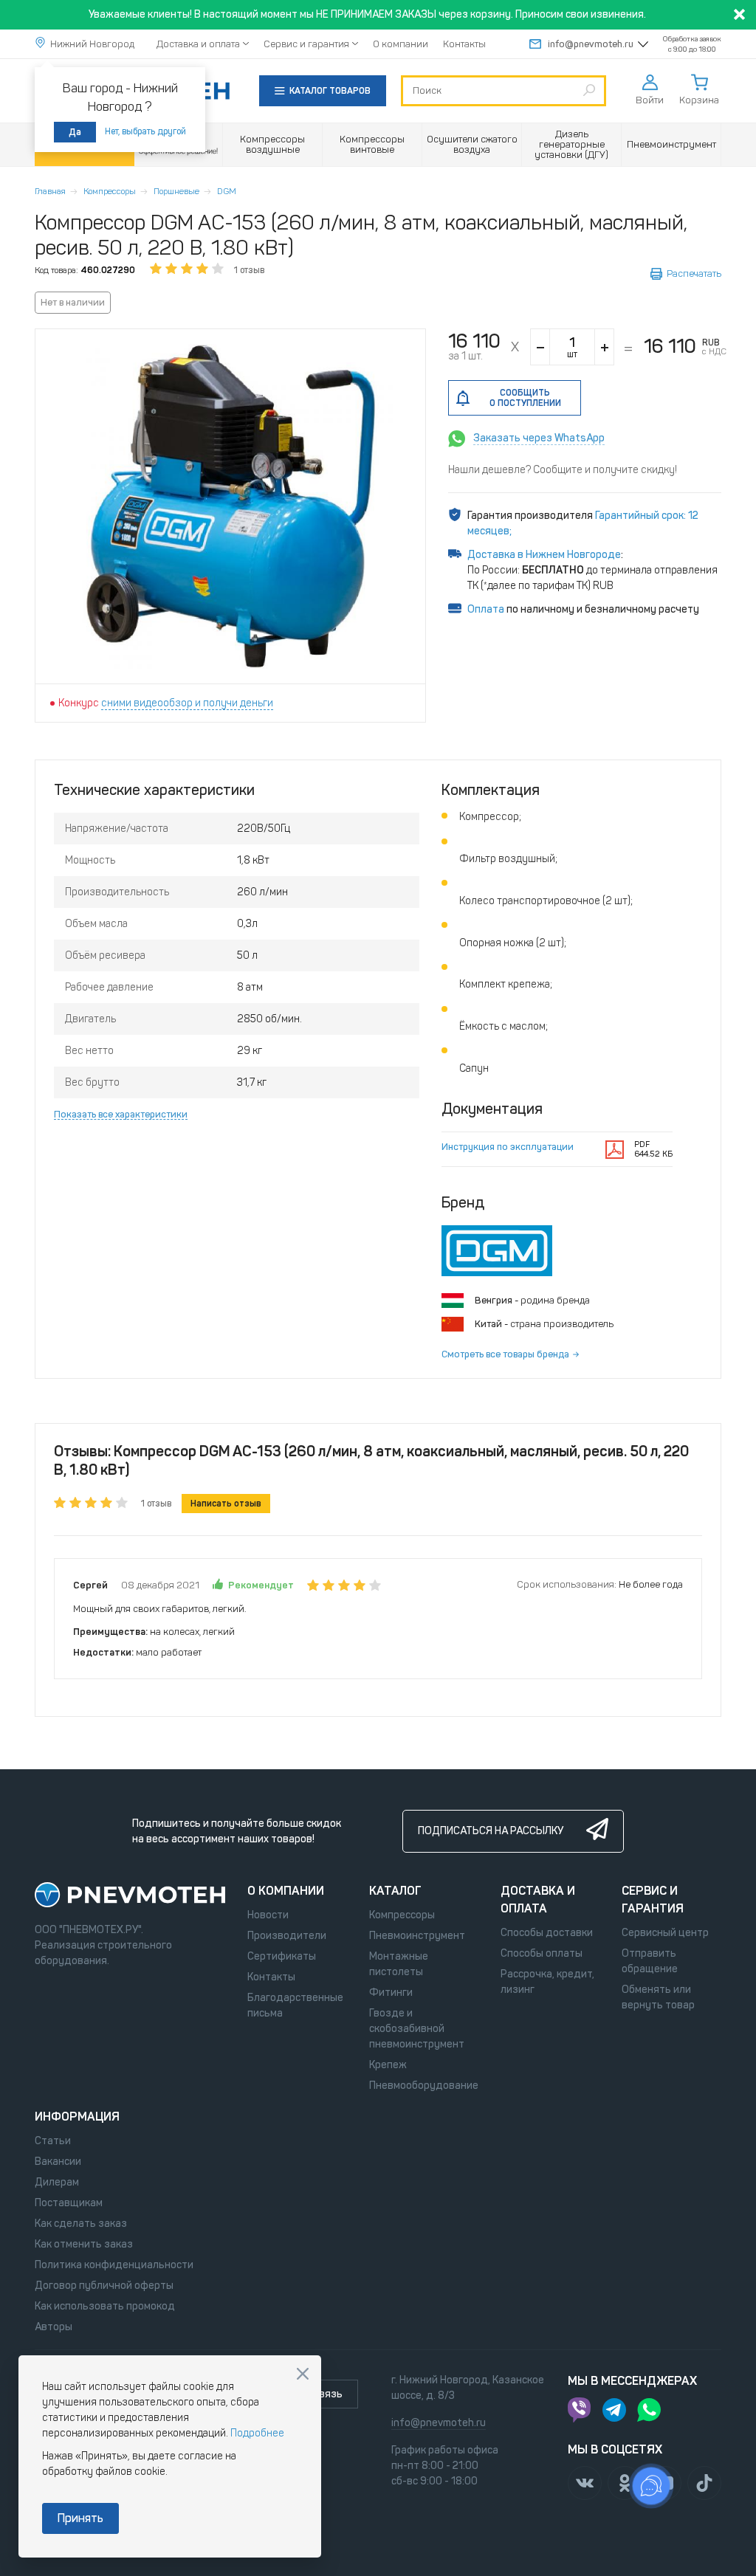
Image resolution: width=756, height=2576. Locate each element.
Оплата (486, 609)
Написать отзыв (226, 1504)
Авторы (54, 2327)
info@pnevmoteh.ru (591, 44)
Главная (50, 191)
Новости (268, 1915)
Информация (77, 2117)
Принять (80, 2518)
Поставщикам (69, 2203)
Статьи (53, 2141)
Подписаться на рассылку (491, 1831)
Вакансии (58, 2162)
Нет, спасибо (303, 2374)
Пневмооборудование (424, 2086)
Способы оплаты (542, 1953)
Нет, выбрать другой (145, 131)
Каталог (395, 1891)
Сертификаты (282, 1956)
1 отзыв (249, 270)
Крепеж (388, 2065)
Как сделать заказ (81, 2224)
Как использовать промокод (105, 2306)
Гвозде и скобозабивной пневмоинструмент (417, 2029)
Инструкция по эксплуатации (508, 1147)
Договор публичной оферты (104, 2286)
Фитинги (391, 1993)
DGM (227, 191)
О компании (401, 44)
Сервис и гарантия (306, 44)
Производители (287, 1936)
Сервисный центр (665, 1933)
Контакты (464, 44)
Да (75, 132)
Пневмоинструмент (417, 1936)
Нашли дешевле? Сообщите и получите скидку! (563, 470)
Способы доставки (547, 1933)
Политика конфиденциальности (114, 2265)
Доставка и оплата (198, 44)
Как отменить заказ (84, 2244)
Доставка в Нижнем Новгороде (544, 555)
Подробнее (257, 2433)
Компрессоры (110, 191)
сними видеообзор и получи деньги (187, 703)
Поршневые (176, 191)
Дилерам (57, 2182)
